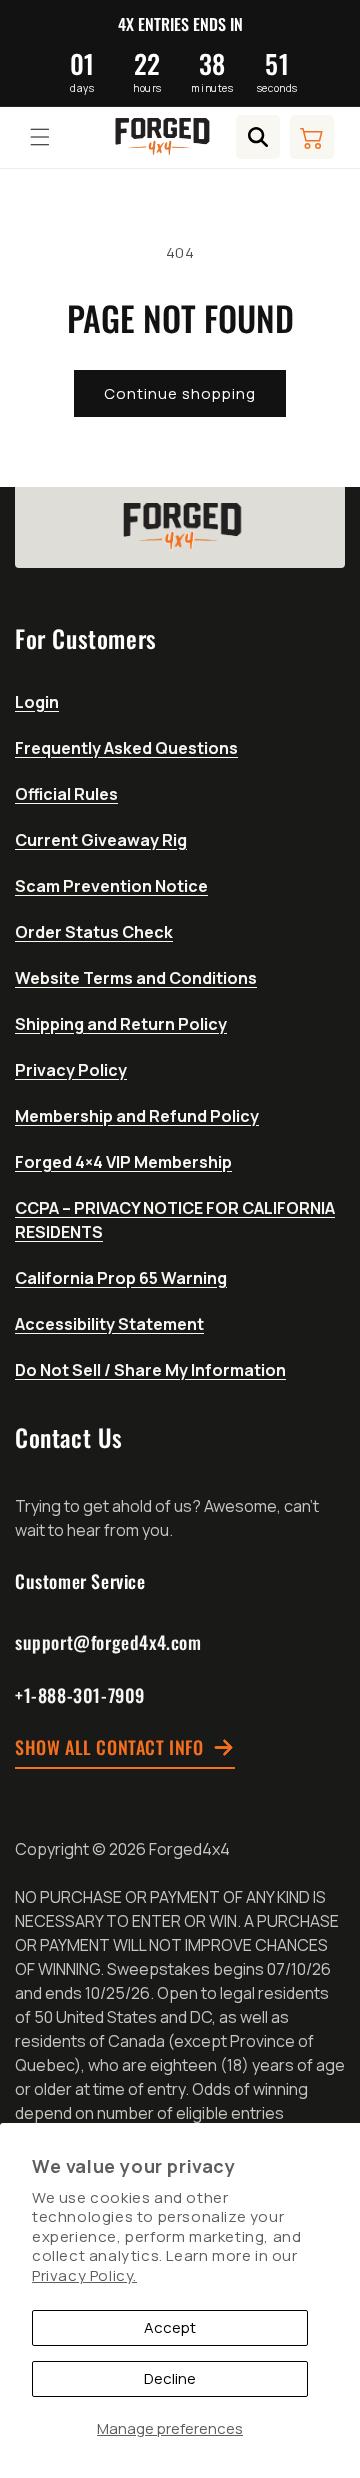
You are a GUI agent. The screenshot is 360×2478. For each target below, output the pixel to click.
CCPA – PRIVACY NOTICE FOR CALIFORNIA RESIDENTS (175, 1220)
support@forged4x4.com (108, 1642)
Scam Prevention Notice (111, 886)
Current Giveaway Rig (101, 840)
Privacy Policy (71, 1070)
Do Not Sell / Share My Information (150, 1370)
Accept (170, 2327)
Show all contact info (109, 1748)
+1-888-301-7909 (80, 1695)
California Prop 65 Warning (121, 1278)
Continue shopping (180, 393)
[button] (40, 137)
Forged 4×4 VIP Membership (123, 1162)
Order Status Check (94, 932)
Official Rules (66, 794)
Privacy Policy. (84, 2275)
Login (37, 702)
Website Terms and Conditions (136, 978)
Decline (170, 2378)
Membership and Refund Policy (137, 1116)
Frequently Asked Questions (126, 748)
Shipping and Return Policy (121, 1024)
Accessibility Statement (109, 1324)
